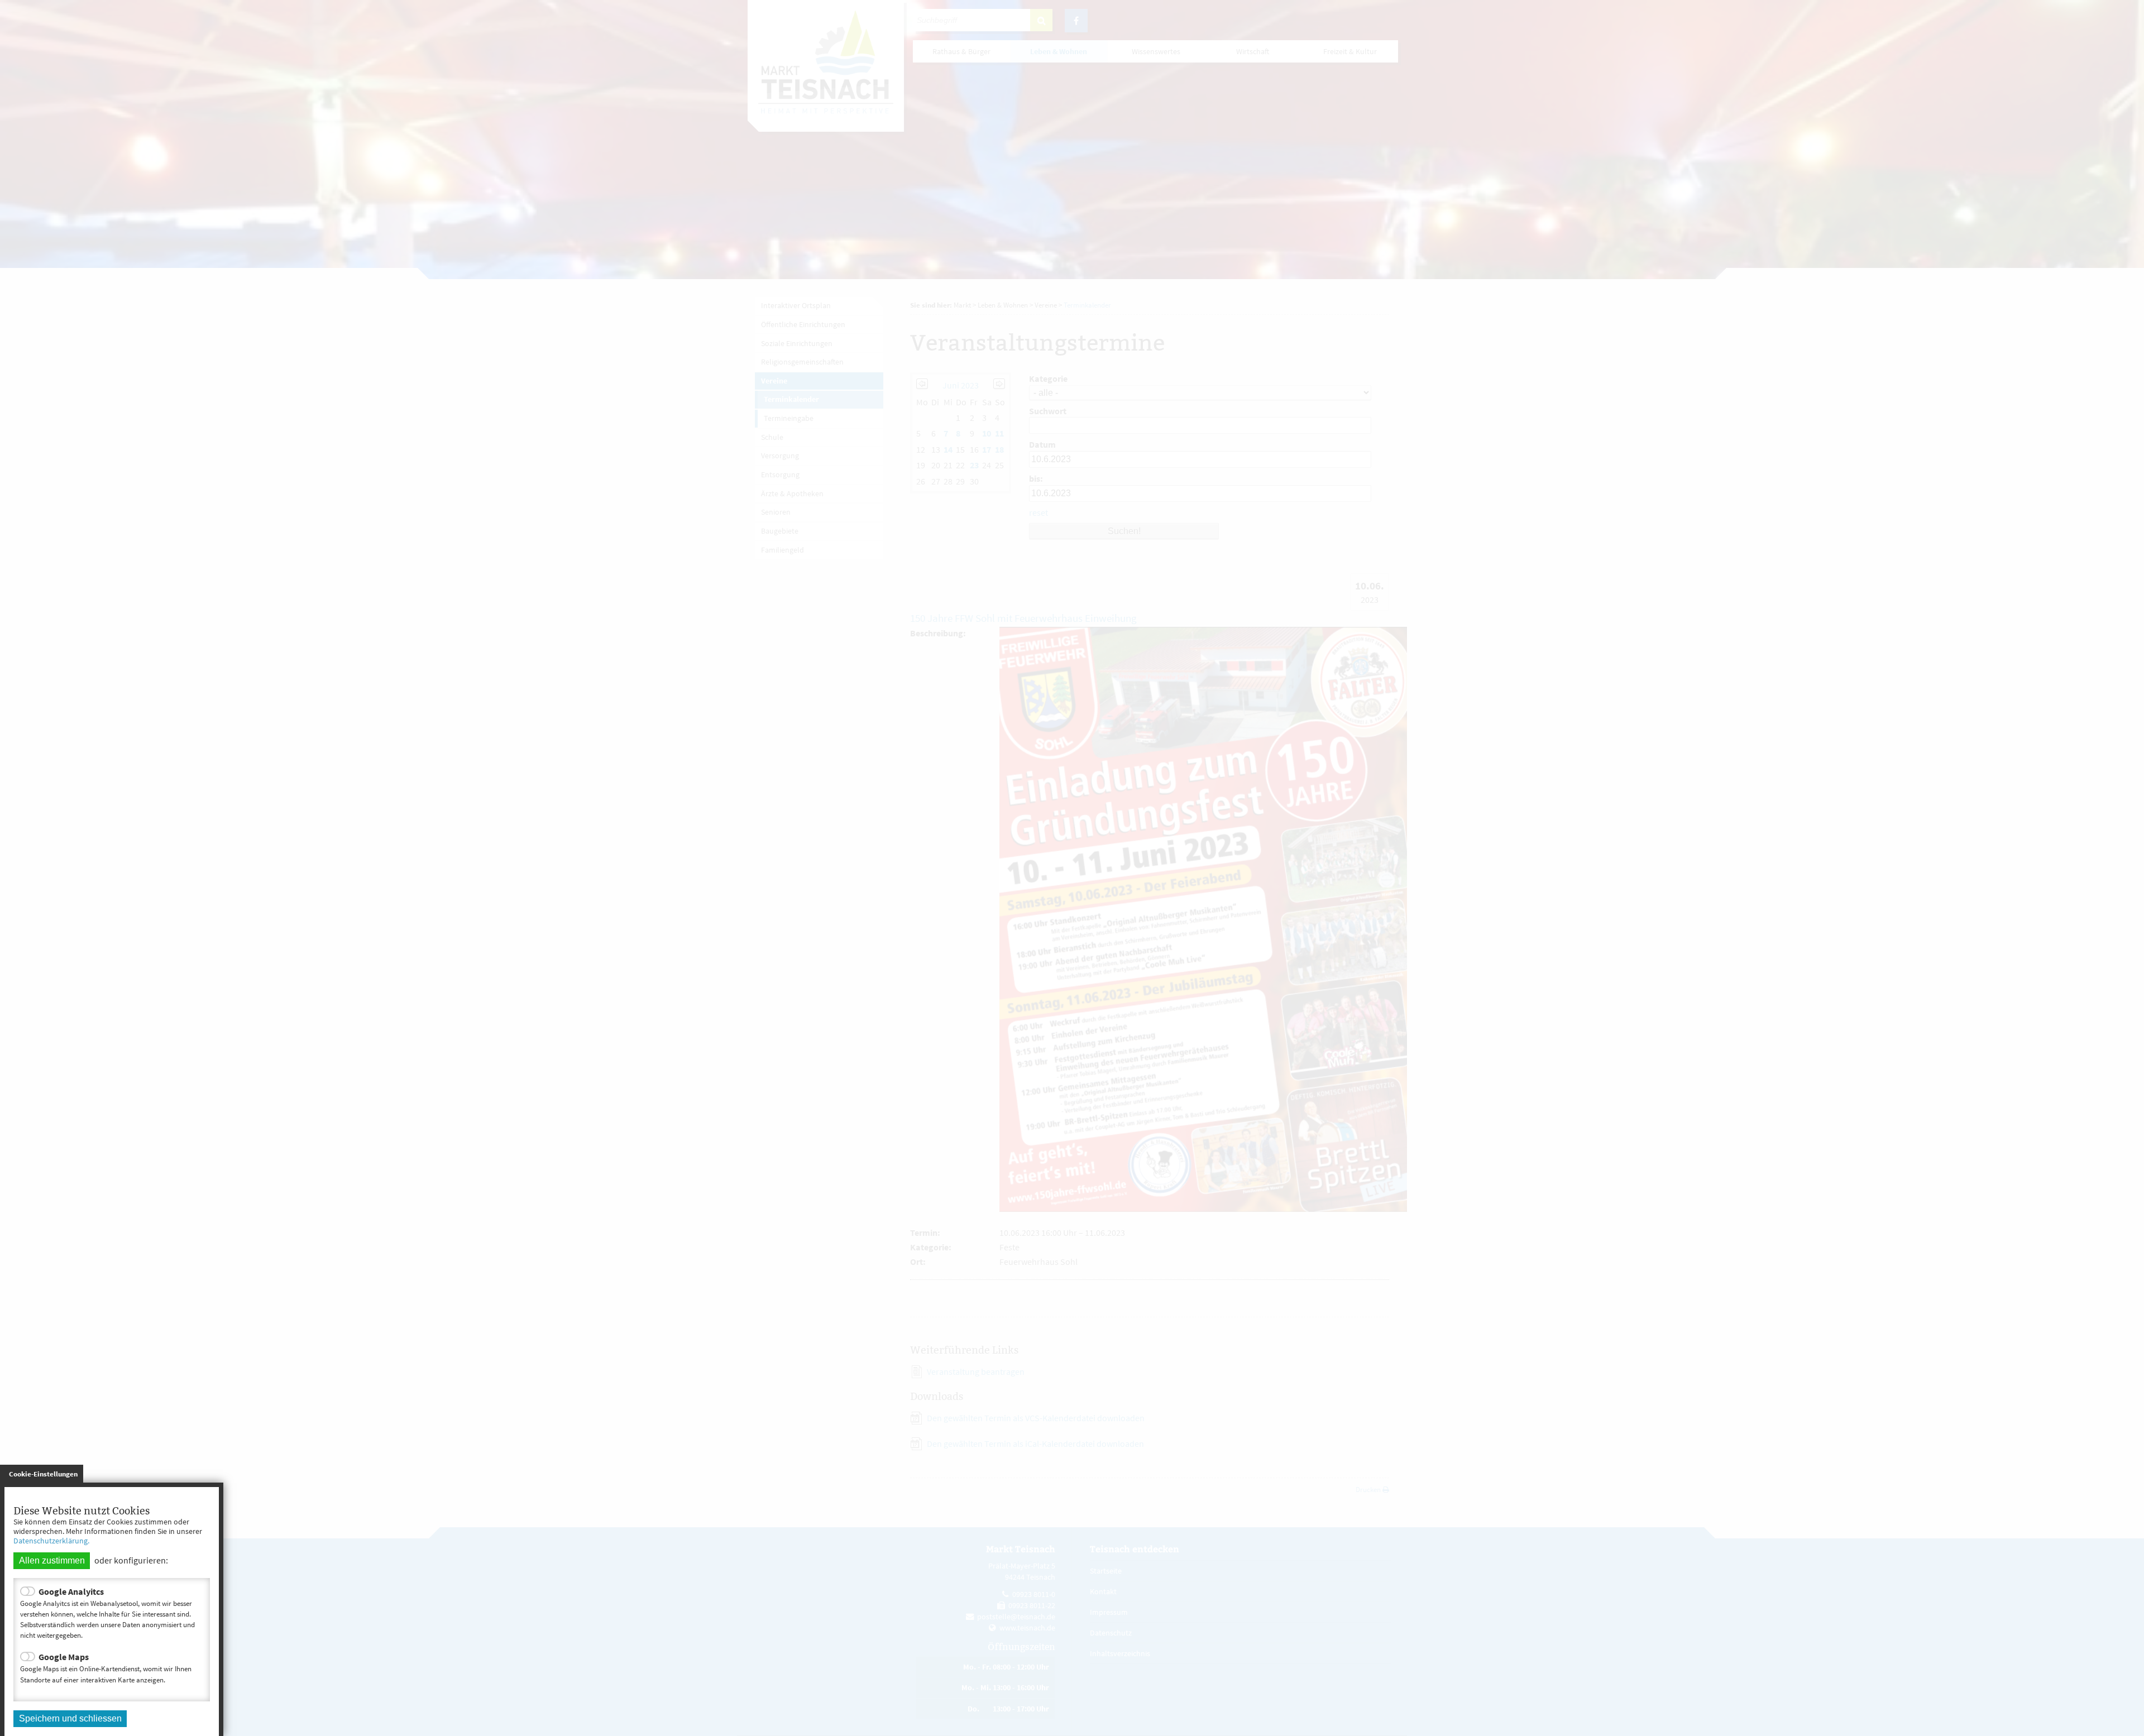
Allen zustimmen (52, 1560)
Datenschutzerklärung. (51, 1541)
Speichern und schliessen (70, 1718)
